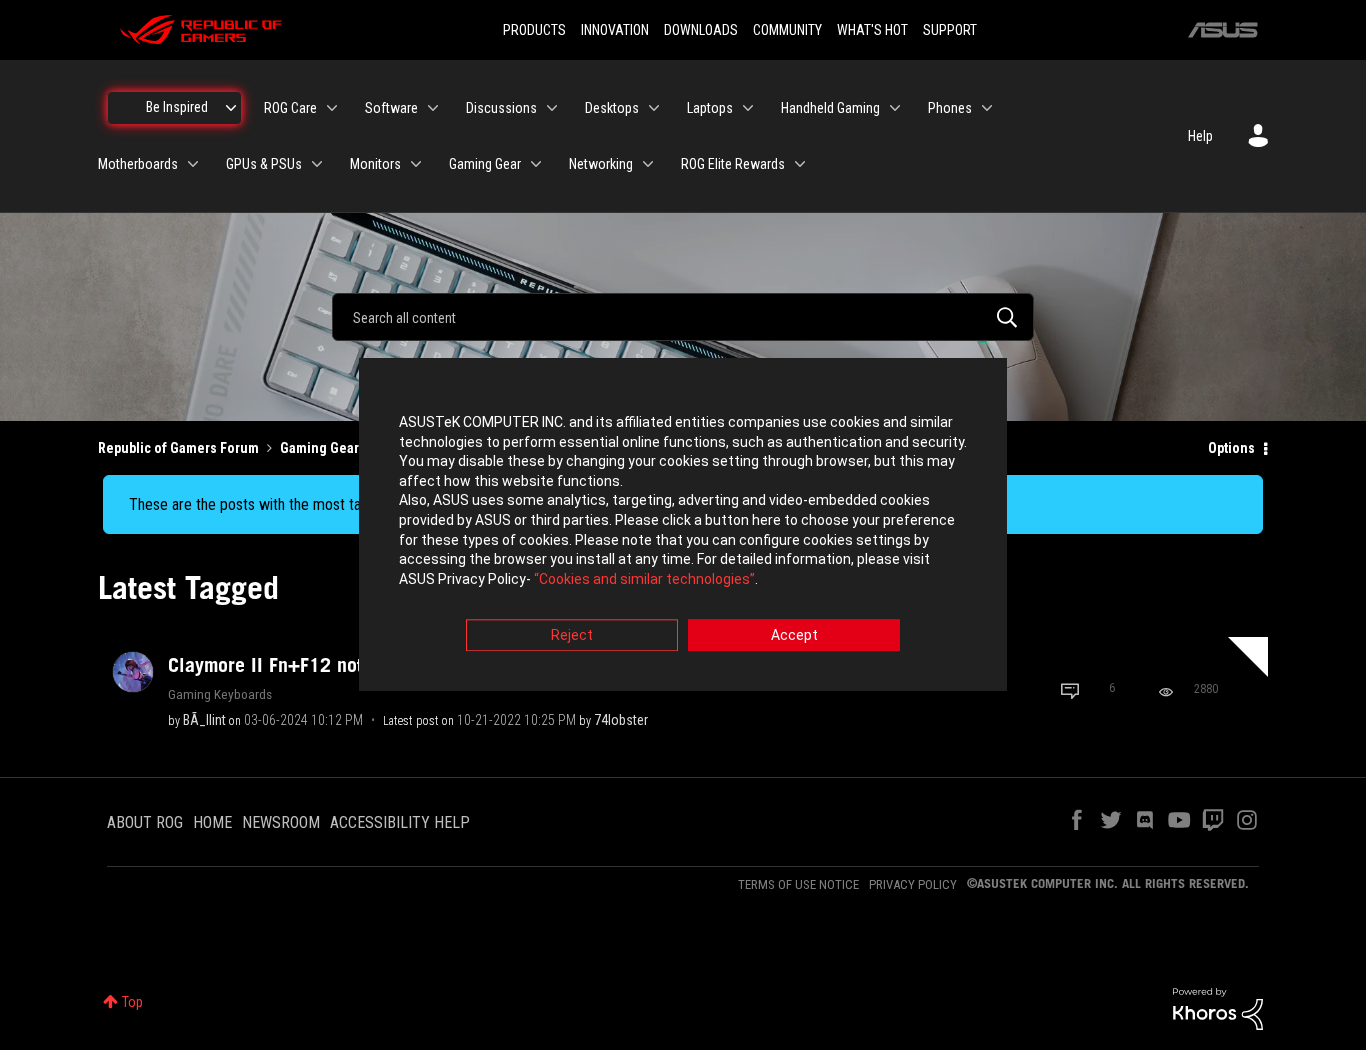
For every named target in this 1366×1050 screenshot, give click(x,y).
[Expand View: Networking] (648, 164)
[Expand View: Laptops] (748, 108)
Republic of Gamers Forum (178, 448)
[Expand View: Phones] (987, 108)
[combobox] (683, 317)
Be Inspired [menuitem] (177, 107)
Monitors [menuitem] (375, 164)
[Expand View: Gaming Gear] (536, 164)
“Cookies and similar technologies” (644, 579)
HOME (212, 822)
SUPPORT (950, 30)
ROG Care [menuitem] (290, 108)
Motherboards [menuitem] (138, 164)
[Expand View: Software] (433, 108)
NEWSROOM (281, 822)
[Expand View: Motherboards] (193, 164)
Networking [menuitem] (601, 164)
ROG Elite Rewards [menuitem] (733, 164)
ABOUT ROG (145, 822)
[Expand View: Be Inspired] (231, 108)
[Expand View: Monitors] (416, 164)
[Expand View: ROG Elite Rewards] (800, 164)
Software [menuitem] (391, 108)
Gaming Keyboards (220, 694)
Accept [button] (794, 636)
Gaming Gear (319, 448)
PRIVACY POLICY (913, 884)
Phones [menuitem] (950, 108)
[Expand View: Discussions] (552, 108)
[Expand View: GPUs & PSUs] (317, 164)
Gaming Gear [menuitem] (485, 164)
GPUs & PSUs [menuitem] (264, 164)
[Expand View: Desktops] (654, 108)
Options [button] (1231, 448)
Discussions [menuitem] (501, 108)
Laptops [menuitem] (710, 108)
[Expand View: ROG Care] (332, 108)
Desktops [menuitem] (612, 108)
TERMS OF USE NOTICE (798, 884)
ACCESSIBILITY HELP (400, 822)
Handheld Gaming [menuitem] (830, 108)
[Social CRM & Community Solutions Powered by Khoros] (1218, 1008)
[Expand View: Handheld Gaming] (895, 108)
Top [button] (132, 1002)
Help (1200, 136)
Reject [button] (572, 636)
